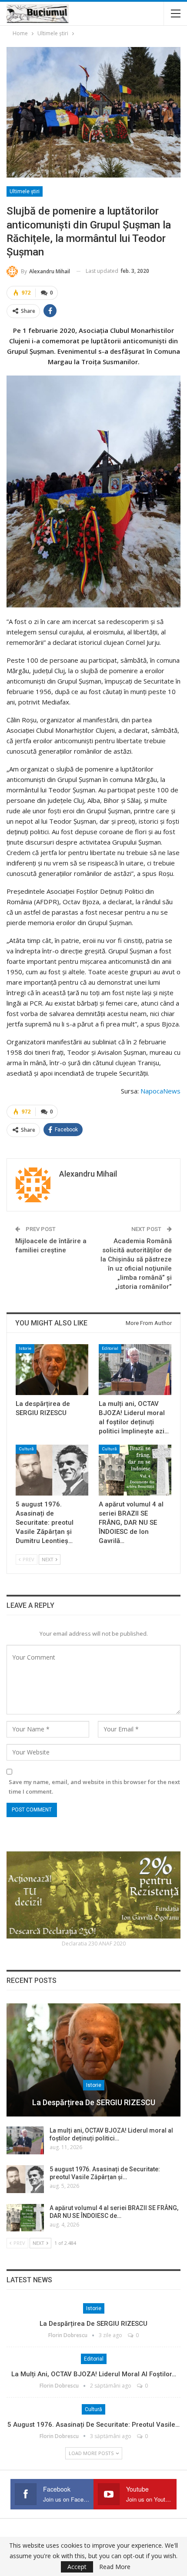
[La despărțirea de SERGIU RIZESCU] (52, 1370)
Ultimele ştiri (25, 191)
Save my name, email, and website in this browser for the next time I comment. (94, 1787)
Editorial (110, 1348)
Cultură (26, 1449)
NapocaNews (160, 1091)
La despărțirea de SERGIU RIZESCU (94, 2102)
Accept (77, 2567)
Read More (115, 2567)
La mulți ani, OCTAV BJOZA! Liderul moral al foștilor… (94, 2374)
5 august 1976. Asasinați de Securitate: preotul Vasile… (93, 2425)
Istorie (25, 1348)
